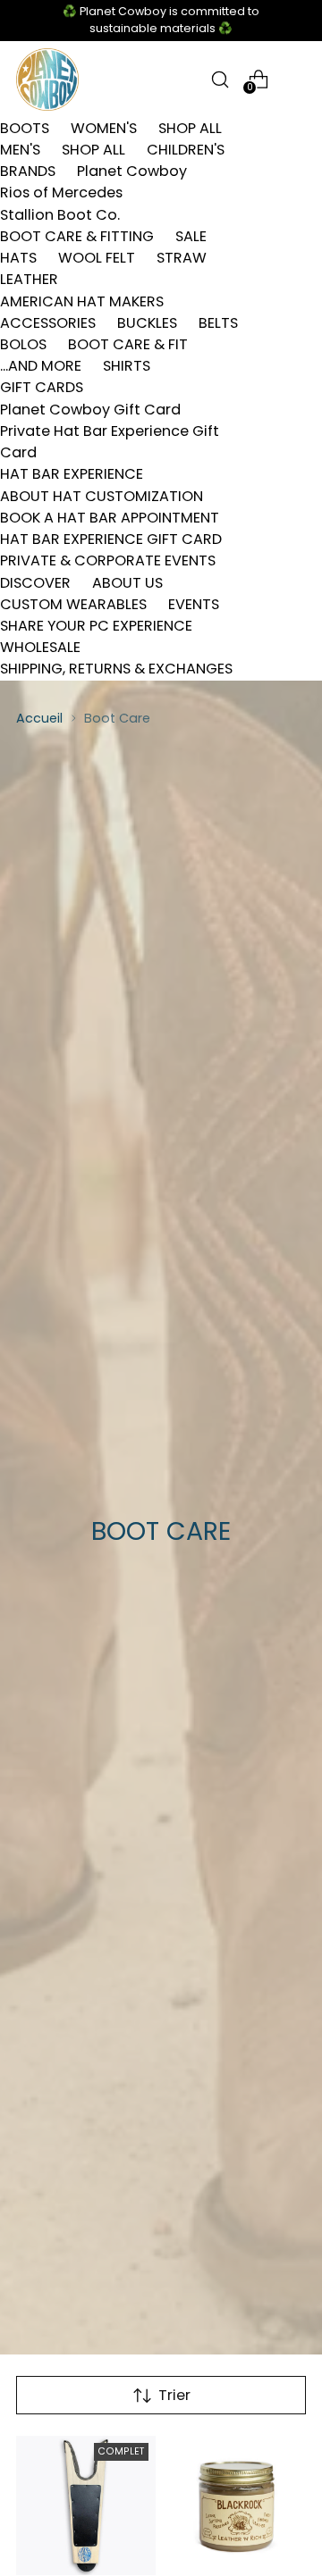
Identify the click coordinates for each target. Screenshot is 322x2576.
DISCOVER (35, 583)
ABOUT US (127, 583)
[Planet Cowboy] (47, 79)
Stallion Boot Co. (60, 215)
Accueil (39, 718)
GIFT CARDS (42, 387)
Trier (174, 2395)
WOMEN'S (104, 128)
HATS (18, 258)
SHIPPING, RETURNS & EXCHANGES (116, 669)
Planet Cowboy (132, 171)
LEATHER (29, 279)
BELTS (218, 323)
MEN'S (20, 150)
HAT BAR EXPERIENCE (72, 474)
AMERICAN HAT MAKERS (82, 301)
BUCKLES (147, 323)
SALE (191, 236)
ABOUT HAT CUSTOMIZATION (102, 496)
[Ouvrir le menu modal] (297, 79)
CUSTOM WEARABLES (73, 604)
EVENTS (194, 604)
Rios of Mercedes (61, 192)
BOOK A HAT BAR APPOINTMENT (110, 518)
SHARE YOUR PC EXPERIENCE (96, 626)
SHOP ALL (190, 128)
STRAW (182, 258)
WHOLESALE (40, 647)
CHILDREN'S (186, 150)
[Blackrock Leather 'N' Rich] (237, 2505)
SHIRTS (127, 366)
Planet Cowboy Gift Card (90, 410)
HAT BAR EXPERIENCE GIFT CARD (111, 539)
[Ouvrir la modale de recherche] (220, 79)
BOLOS (23, 344)
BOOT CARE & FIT (128, 344)
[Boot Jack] (86, 2505)
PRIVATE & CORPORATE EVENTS (108, 560)
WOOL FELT (97, 258)
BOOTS (25, 128)
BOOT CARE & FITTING (77, 236)
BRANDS (28, 171)
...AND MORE (41, 366)
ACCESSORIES (48, 323)
